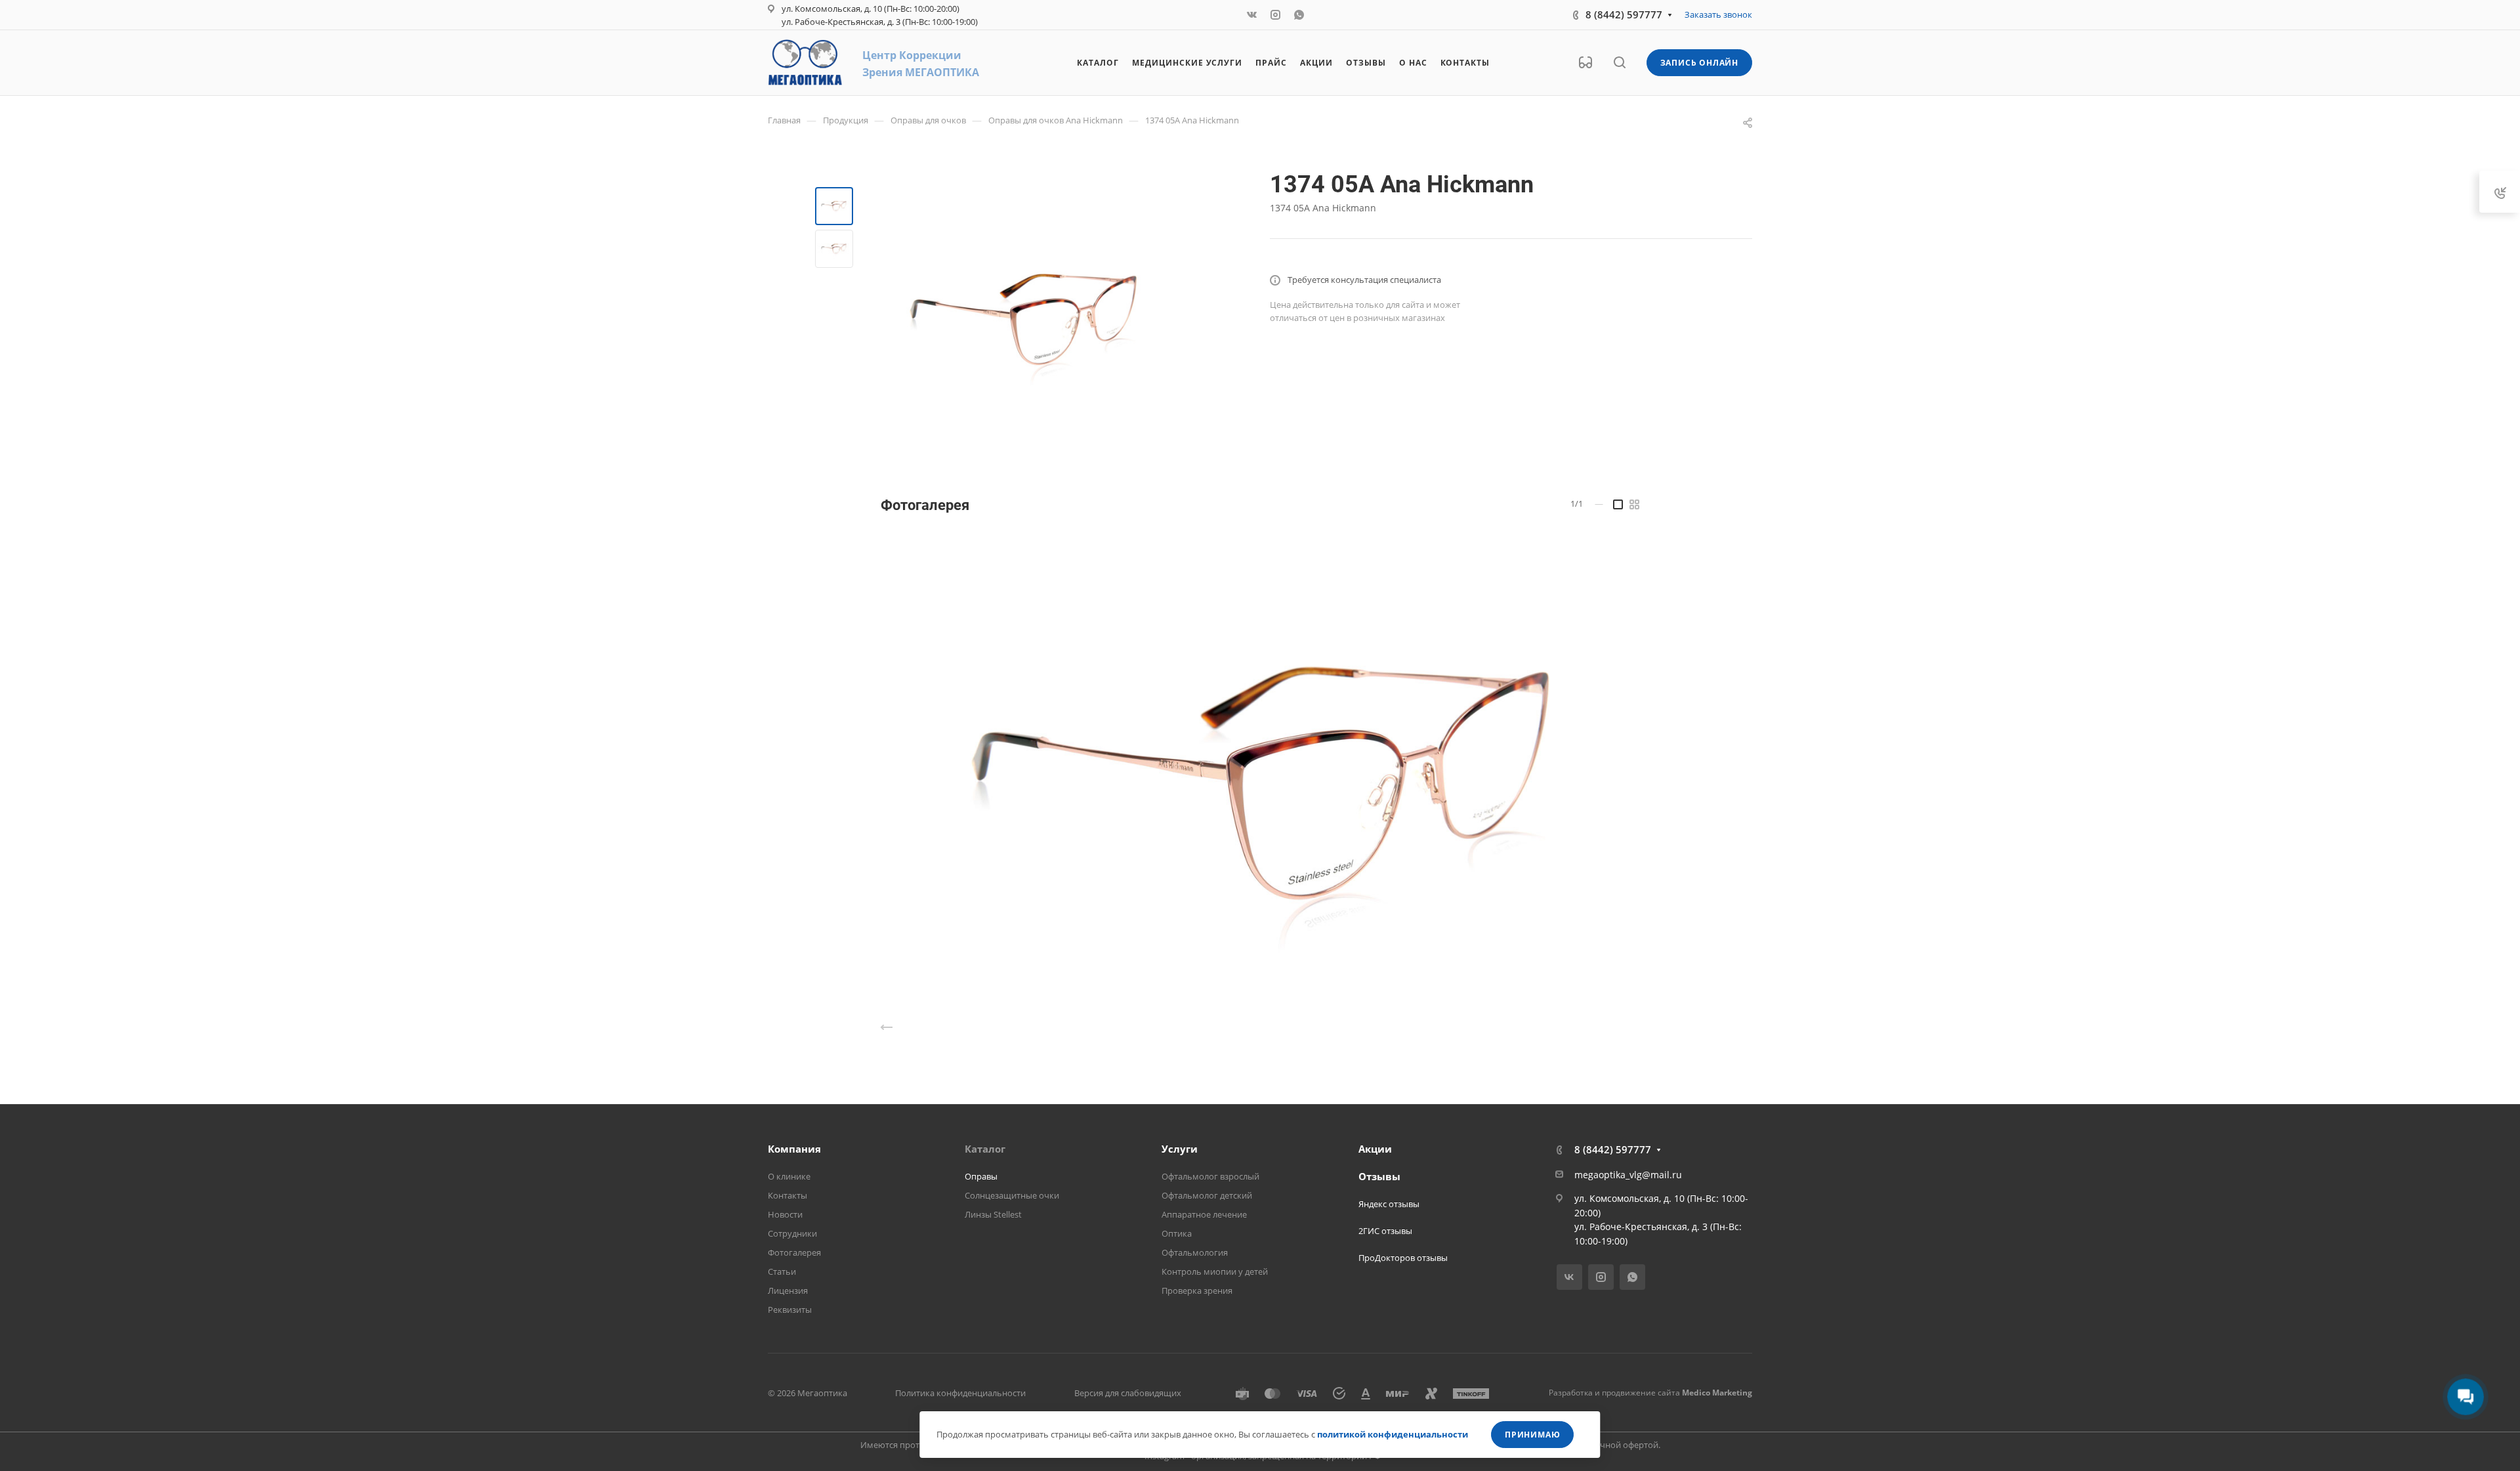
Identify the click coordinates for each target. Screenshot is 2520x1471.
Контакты (787, 1195)
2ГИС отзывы (1385, 1231)
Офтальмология (1195, 1252)
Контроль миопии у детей (1215, 1271)
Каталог (985, 1149)
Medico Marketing (1717, 1393)
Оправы (981, 1176)
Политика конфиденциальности (960, 1393)
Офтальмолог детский (1207, 1195)
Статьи (782, 1271)
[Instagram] (1276, 15)
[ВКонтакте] (1252, 15)
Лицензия (788, 1290)
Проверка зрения (1197, 1290)
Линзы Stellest (993, 1214)
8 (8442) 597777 (1624, 14)
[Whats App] (1299, 15)
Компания (794, 1149)
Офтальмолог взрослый (1210, 1176)
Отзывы (1379, 1176)
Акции (1375, 1149)
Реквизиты (790, 1310)
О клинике (789, 1176)
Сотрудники (792, 1233)
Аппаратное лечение (1204, 1214)
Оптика (1177, 1233)
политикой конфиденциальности (1393, 1434)
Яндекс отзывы (1389, 1204)
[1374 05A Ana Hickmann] (1023, 320)
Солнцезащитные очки (1012, 1195)
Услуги (1180, 1149)
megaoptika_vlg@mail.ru (1628, 1175)
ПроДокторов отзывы (1403, 1258)
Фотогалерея (794, 1252)
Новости (785, 1214)
